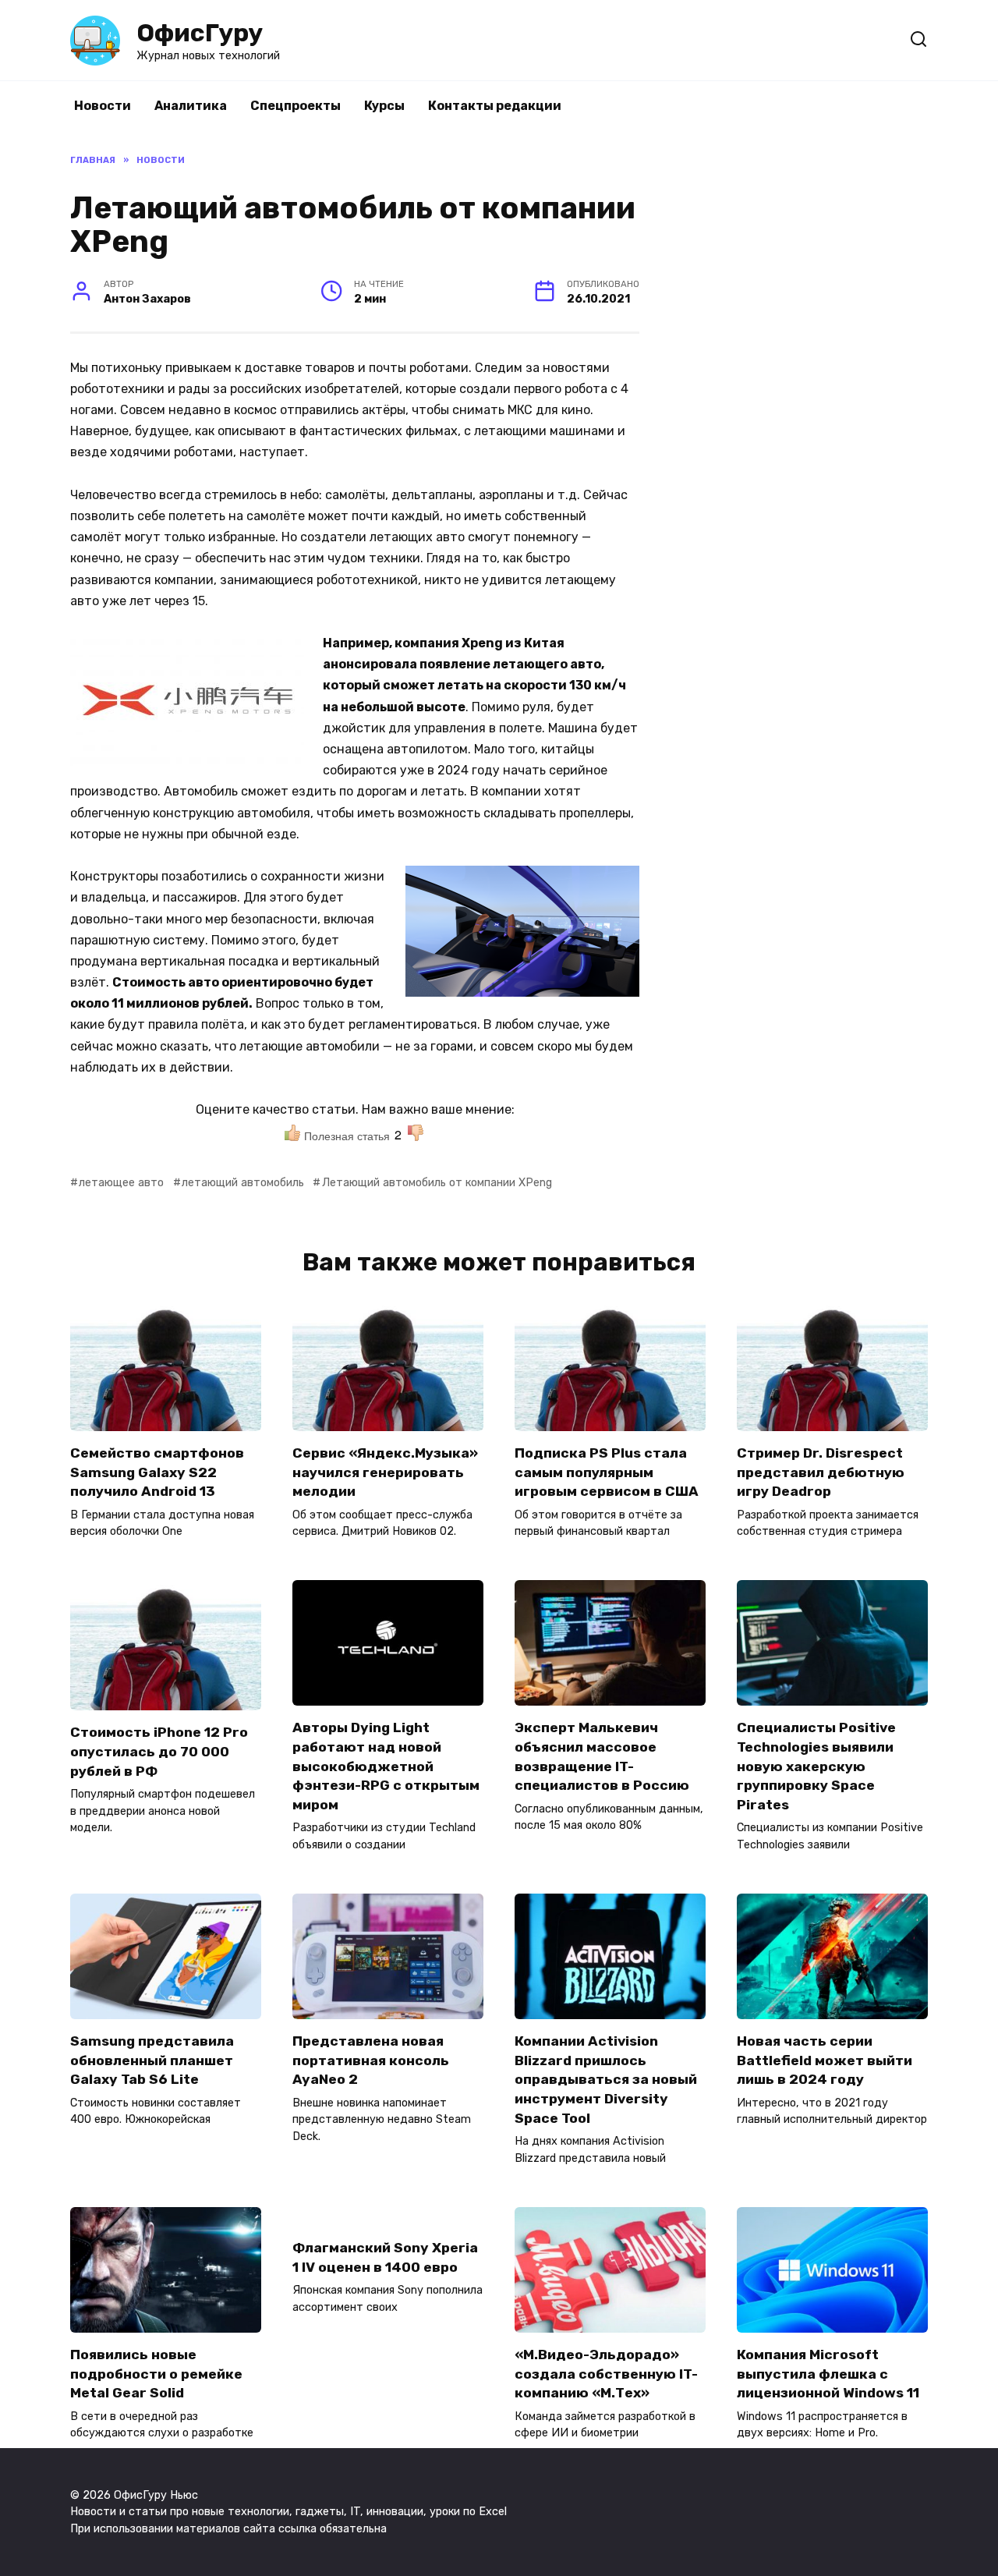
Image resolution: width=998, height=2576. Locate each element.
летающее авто (121, 1183)
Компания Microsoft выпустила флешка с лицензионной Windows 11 (828, 2374)
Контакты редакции (495, 106)
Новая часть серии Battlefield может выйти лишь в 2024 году (825, 2060)
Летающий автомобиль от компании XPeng (437, 1183)
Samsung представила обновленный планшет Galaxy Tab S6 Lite (152, 2060)
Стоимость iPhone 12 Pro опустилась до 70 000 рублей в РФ (159, 1751)
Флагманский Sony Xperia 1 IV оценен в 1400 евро (385, 2257)
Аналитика (191, 106)
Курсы (384, 106)
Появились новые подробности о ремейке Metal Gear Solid (156, 2374)
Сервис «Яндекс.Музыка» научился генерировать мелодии (385, 1472)
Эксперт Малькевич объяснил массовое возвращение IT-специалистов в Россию (602, 1756)
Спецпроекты (296, 106)
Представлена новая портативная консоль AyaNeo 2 (371, 2060)
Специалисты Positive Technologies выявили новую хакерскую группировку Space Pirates (816, 1766)
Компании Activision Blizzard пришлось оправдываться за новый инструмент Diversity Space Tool (606, 2080)
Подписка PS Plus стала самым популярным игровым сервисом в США (607, 1472)
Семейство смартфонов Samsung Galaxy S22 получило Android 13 (157, 1472)
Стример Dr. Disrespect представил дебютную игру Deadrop (821, 1472)
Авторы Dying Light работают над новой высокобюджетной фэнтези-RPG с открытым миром (386, 1766)
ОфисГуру (200, 33)
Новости (103, 106)
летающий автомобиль (243, 1183)
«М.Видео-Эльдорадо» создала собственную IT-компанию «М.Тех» (606, 2374)
